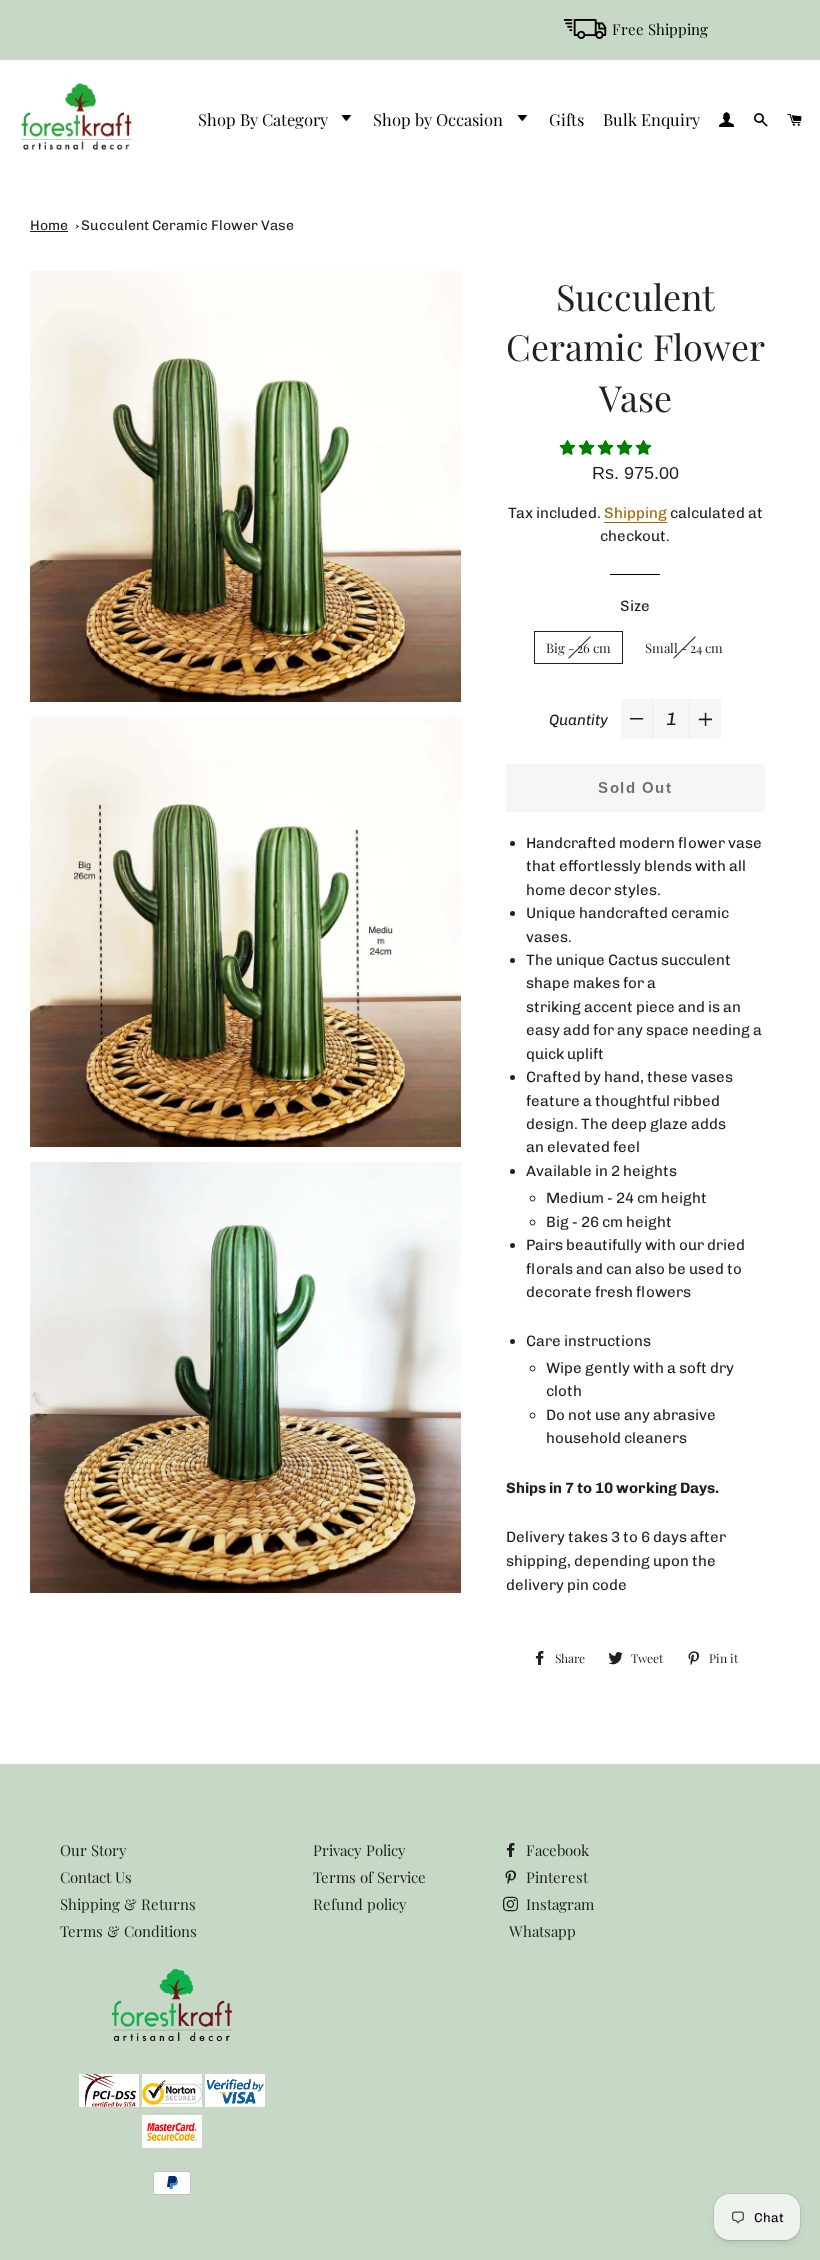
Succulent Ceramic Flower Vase (187, 225)
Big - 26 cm (578, 647)
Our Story (93, 1850)
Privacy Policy (359, 1850)
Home (49, 225)
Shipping (635, 513)
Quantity (578, 720)
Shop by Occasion (440, 119)
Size (635, 606)
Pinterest (555, 1877)
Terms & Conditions (128, 1931)
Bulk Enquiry (651, 119)
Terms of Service (369, 1877)
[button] (607, 447)
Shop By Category (265, 119)
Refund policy (360, 1904)
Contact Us (96, 1877)
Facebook (555, 1850)
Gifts (566, 119)
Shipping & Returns (128, 1904)
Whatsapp (542, 1931)
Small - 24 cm (684, 647)
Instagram (558, 1904)
